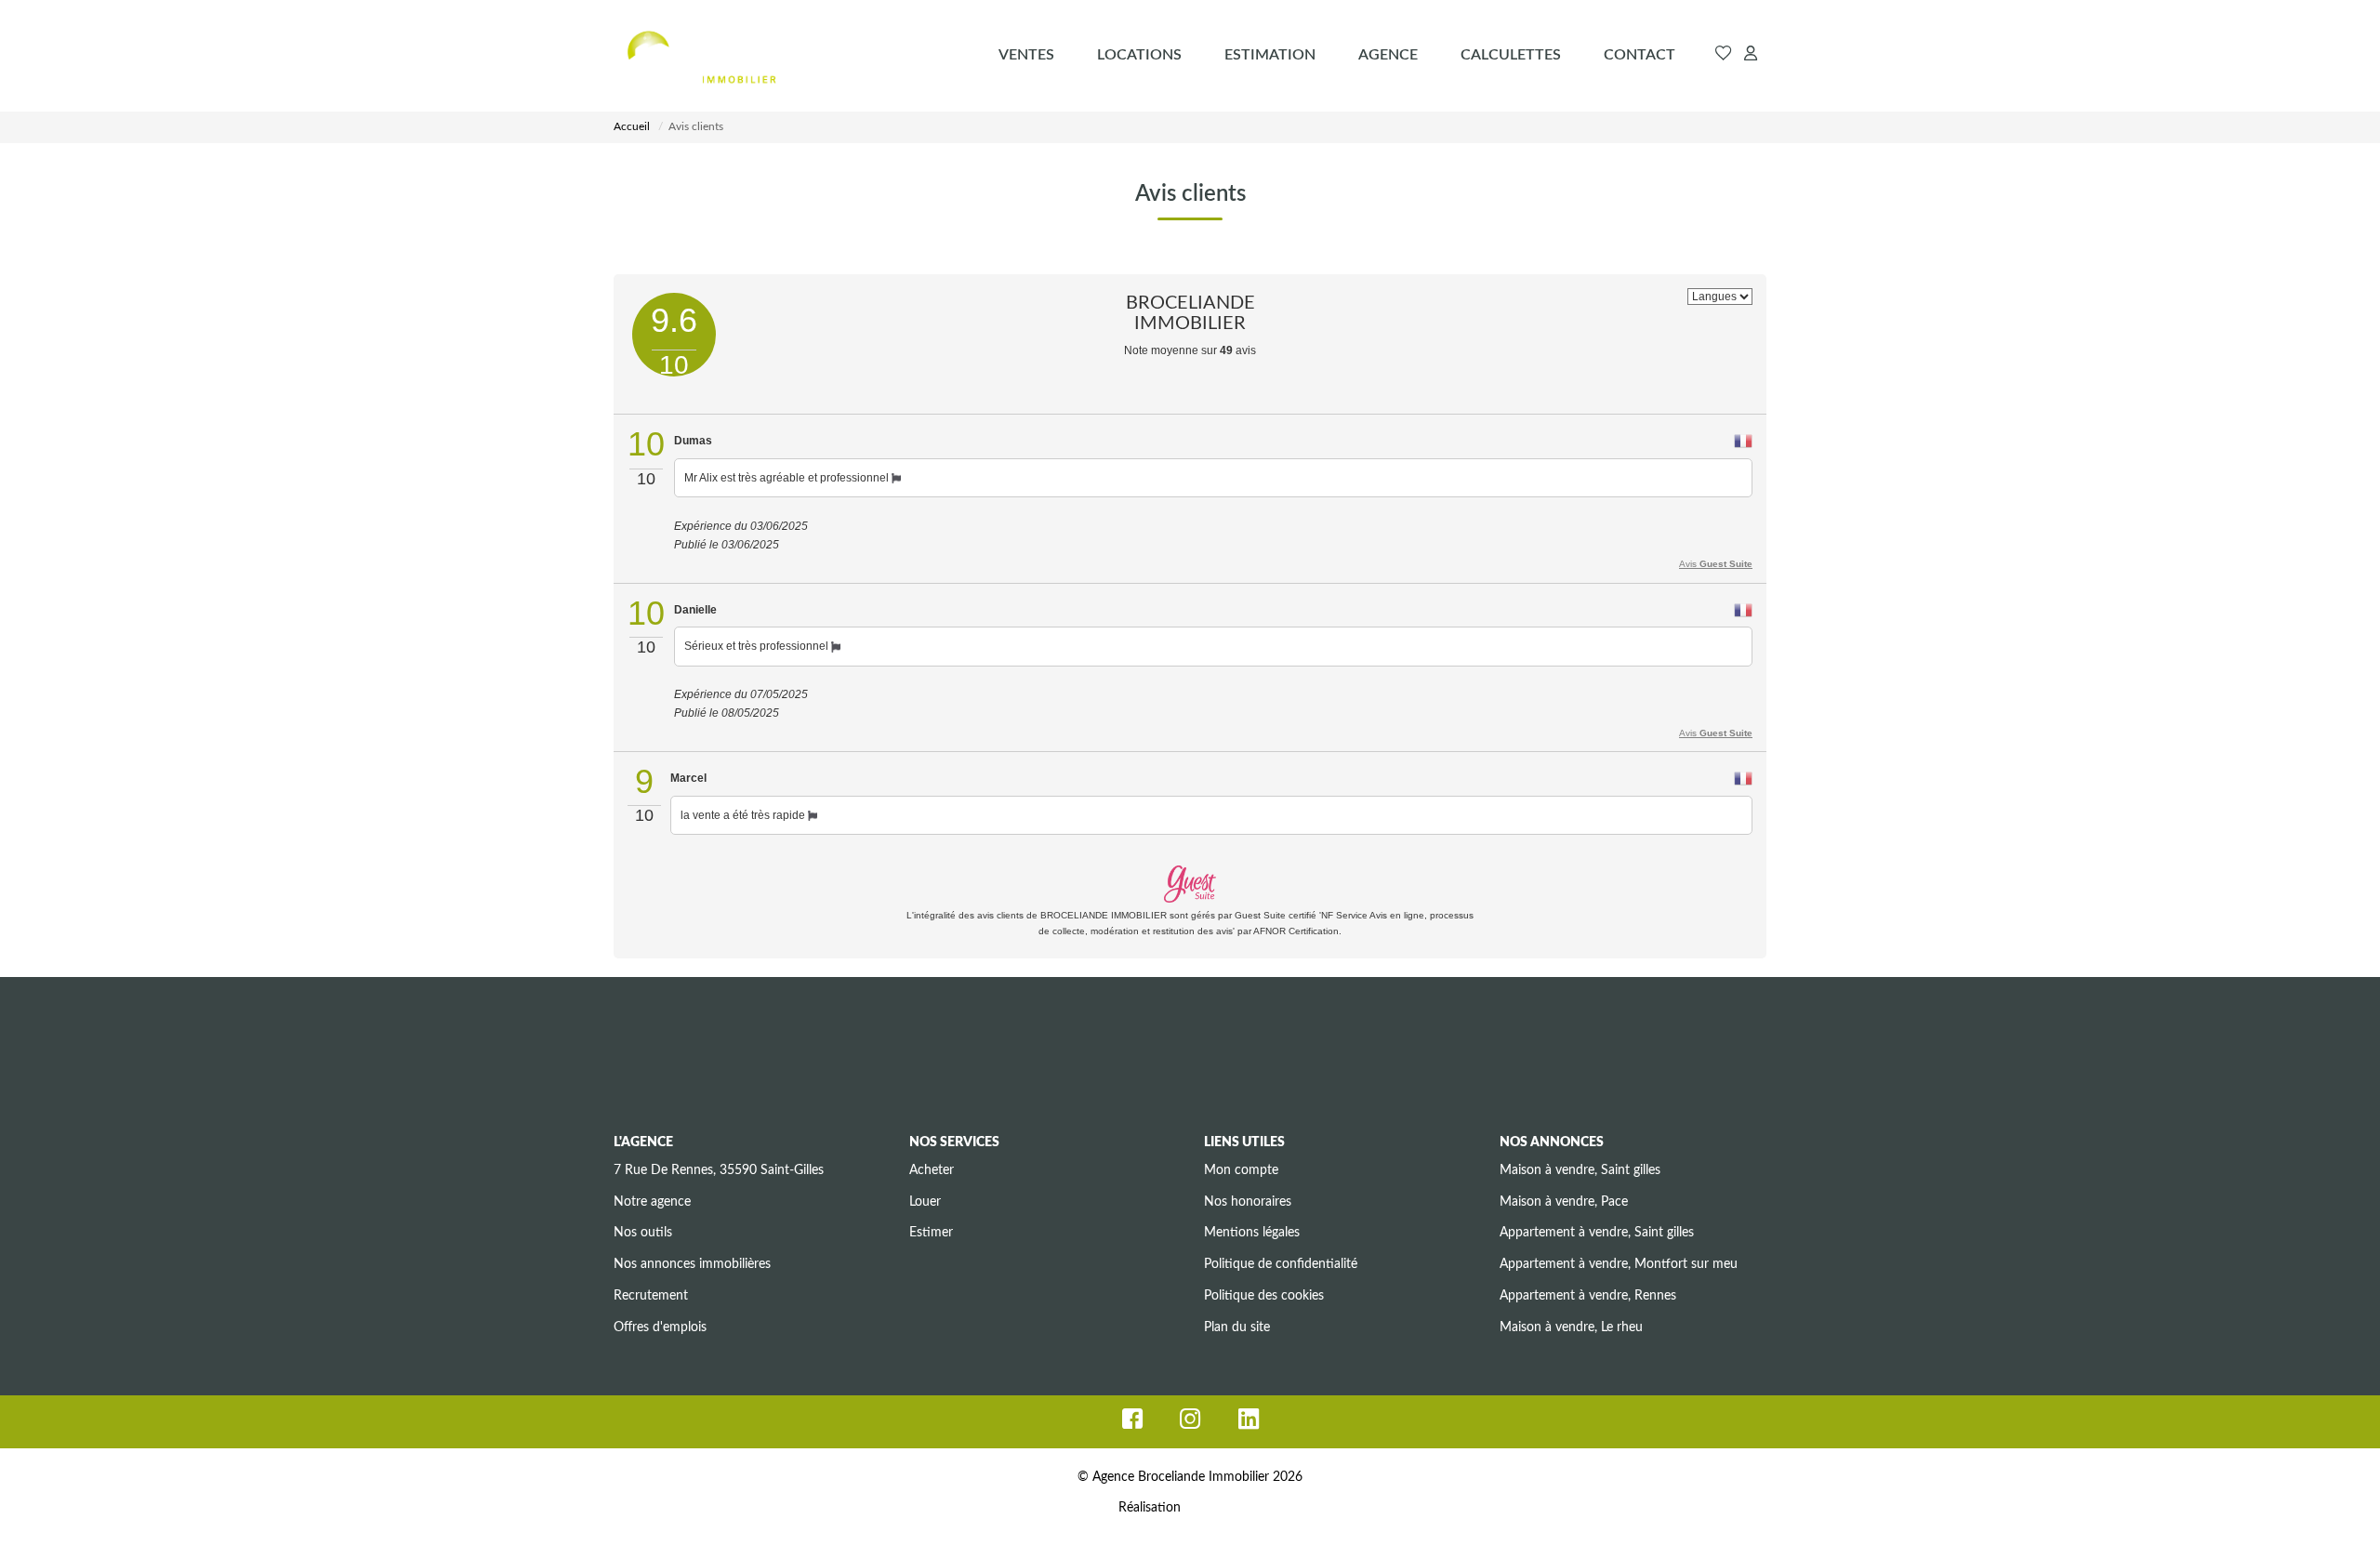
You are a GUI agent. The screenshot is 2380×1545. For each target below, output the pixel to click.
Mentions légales (1252, 1233)
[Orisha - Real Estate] (1223, 1508)
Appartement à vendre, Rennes (1588, 1296)
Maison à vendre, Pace (1564, 1202)
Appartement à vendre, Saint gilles (1597, 1233)
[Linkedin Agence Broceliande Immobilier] (1249, 1424)
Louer (925, 1202)
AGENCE (1388, 55)
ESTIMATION (1270, 55)
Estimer (931, 1233)
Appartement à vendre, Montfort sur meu (1619, 1264)
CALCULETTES (1511, 55)
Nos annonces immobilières (692, 1264)
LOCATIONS (1139, 55)
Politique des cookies (1264, 1296)
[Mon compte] (1751, 55)
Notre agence (652, 1202)
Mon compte (1241, 1170)
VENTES (1026, 55)
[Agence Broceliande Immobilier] (701, 56)
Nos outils (643, 1233)
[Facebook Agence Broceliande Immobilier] (1132, 1424)
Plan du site (1237, 1327)
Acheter (932, 1170)
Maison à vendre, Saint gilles (1580, 1170)
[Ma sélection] (1724, 55)
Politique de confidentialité (1281, 1264)
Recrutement (651, 1296)
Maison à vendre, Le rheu (1571, 1327)
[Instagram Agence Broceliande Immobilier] (1190, 1424)
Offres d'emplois (660, 1327)
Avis (1716, 564)
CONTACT (1640, 55)
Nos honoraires (1248, 1202)
